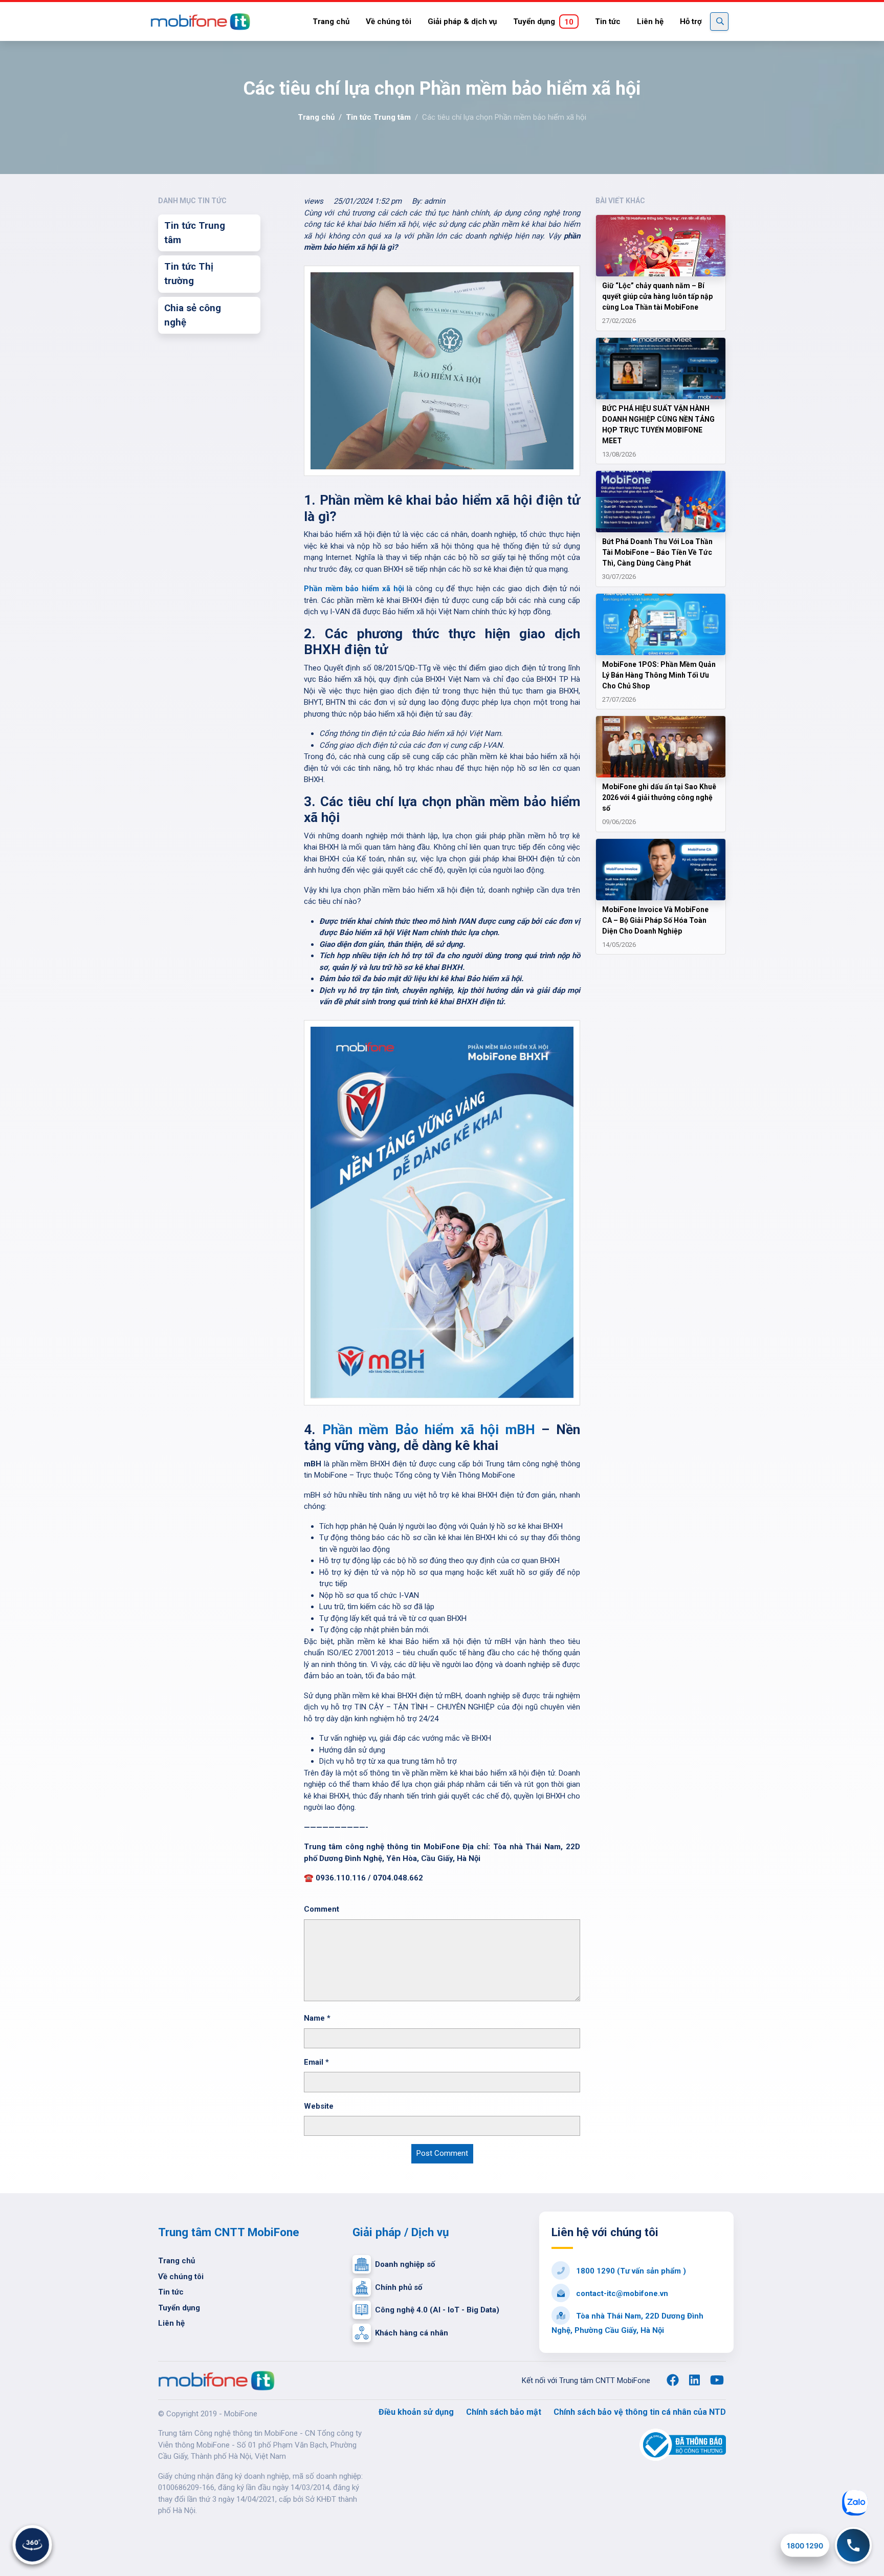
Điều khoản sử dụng (416, 2412)
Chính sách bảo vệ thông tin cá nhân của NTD (640, 2412)
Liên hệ (650, 21)
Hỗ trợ (691, 21)
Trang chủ (331, 21)
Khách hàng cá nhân (412, 2333)
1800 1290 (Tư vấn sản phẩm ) (630, 2271)
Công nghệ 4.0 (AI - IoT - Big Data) (437, 2310)
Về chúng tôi (389, 21)
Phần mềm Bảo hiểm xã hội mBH (429, 1430)
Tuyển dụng (543, 22)
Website (319, 2106)
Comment (322, 1909)
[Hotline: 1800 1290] (853, 2545)
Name (317, 2018)
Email (316, 2062)
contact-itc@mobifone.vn (621, 2293)
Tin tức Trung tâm (378, 117)
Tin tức (608, 21)
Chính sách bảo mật (504, 2412)
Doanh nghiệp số (405, 2264)
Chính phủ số (399, 2287)
